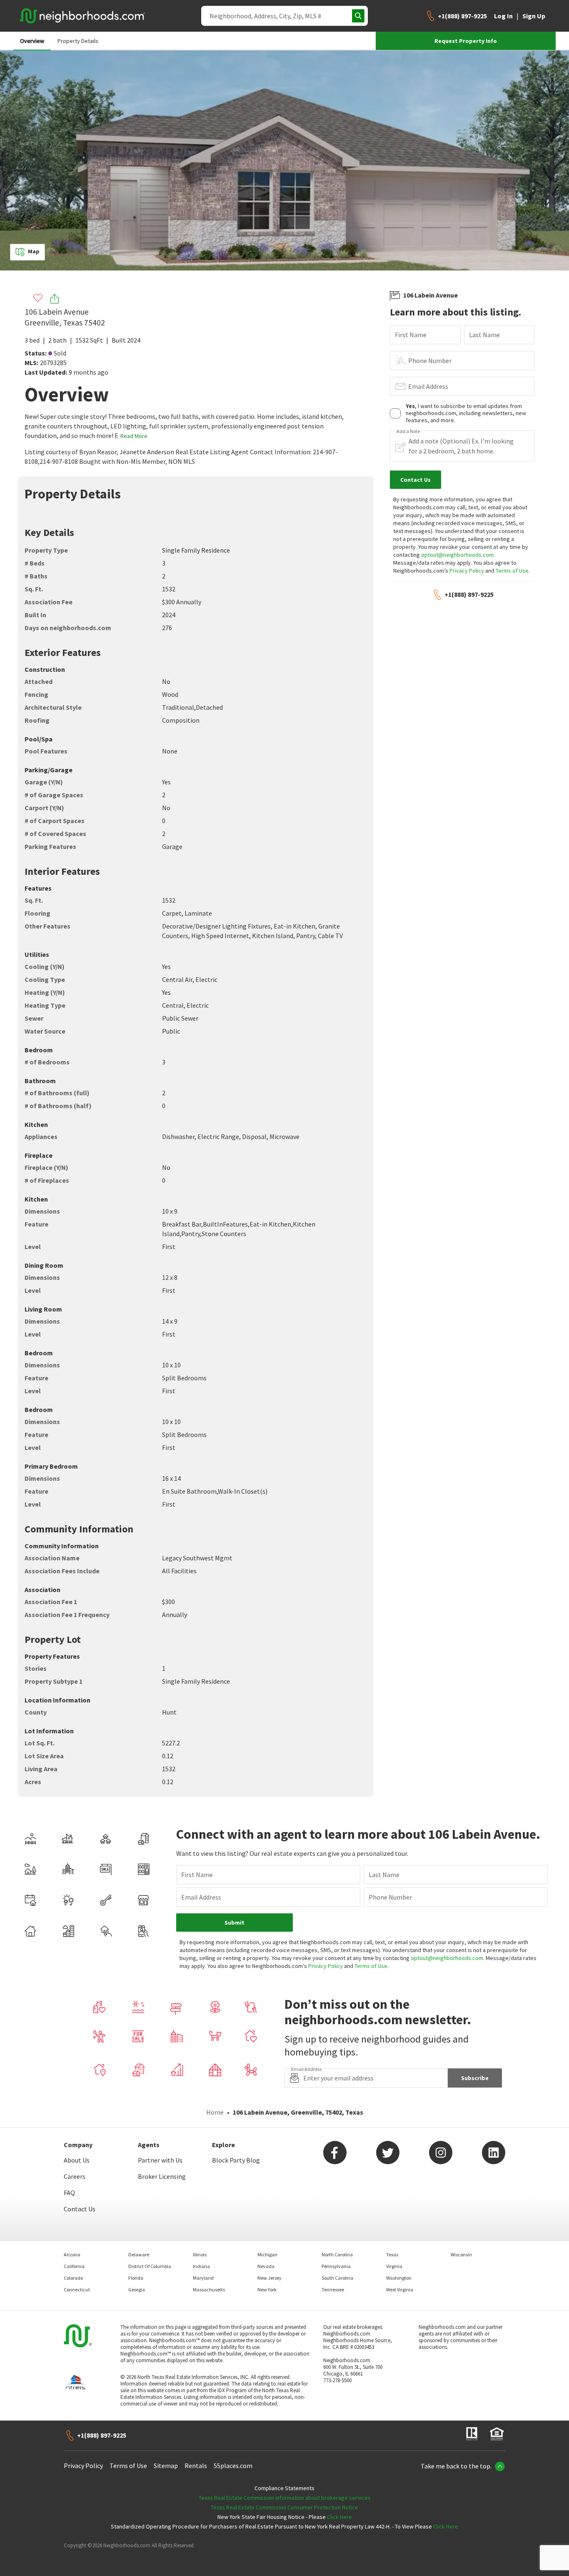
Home (215, 2112)
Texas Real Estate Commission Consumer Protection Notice (284, 2507)
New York (267, 2289)
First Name (411, 335)
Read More (134, 436)
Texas (392, 2254)
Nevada (266, 2266)
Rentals (196, 2466)
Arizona (72, 2254)
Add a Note (408, 431)
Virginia (394, 2266)
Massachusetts (209, 2289)
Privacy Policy (467, 571)
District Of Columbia (150, 2266)
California (74, 2266)
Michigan (267, 2254)
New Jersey (270, 2278)
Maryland (203, 2278)
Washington (399, 2278)
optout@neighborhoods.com (457, 555)
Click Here (339, 2517)
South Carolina (337, 2278)
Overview (32, 41)
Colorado (73, 2278)
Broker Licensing (162, 2176)
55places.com (233, 2466)
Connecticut (77, 2289)
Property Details (78, 41)
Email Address (428, 386)
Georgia (137, 2289)
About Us (77, 2160)
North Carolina (337, 2254)
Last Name (484, 335)
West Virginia (400, 2289)
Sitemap (166, 2466)
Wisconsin (461, 2254)
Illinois (200, 2254)
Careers (75, 2176)
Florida (136, 2278)
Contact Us (80, 2209)
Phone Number (430, 360)
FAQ (69, 2193)
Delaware (139, 2254)
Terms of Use (512, 571)
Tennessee (333, 2289)
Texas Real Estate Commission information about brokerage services (285, 2498)
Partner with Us (160, 2160)
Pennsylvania (336, 2266)
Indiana (201, 2266)
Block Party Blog (236, 2160)
